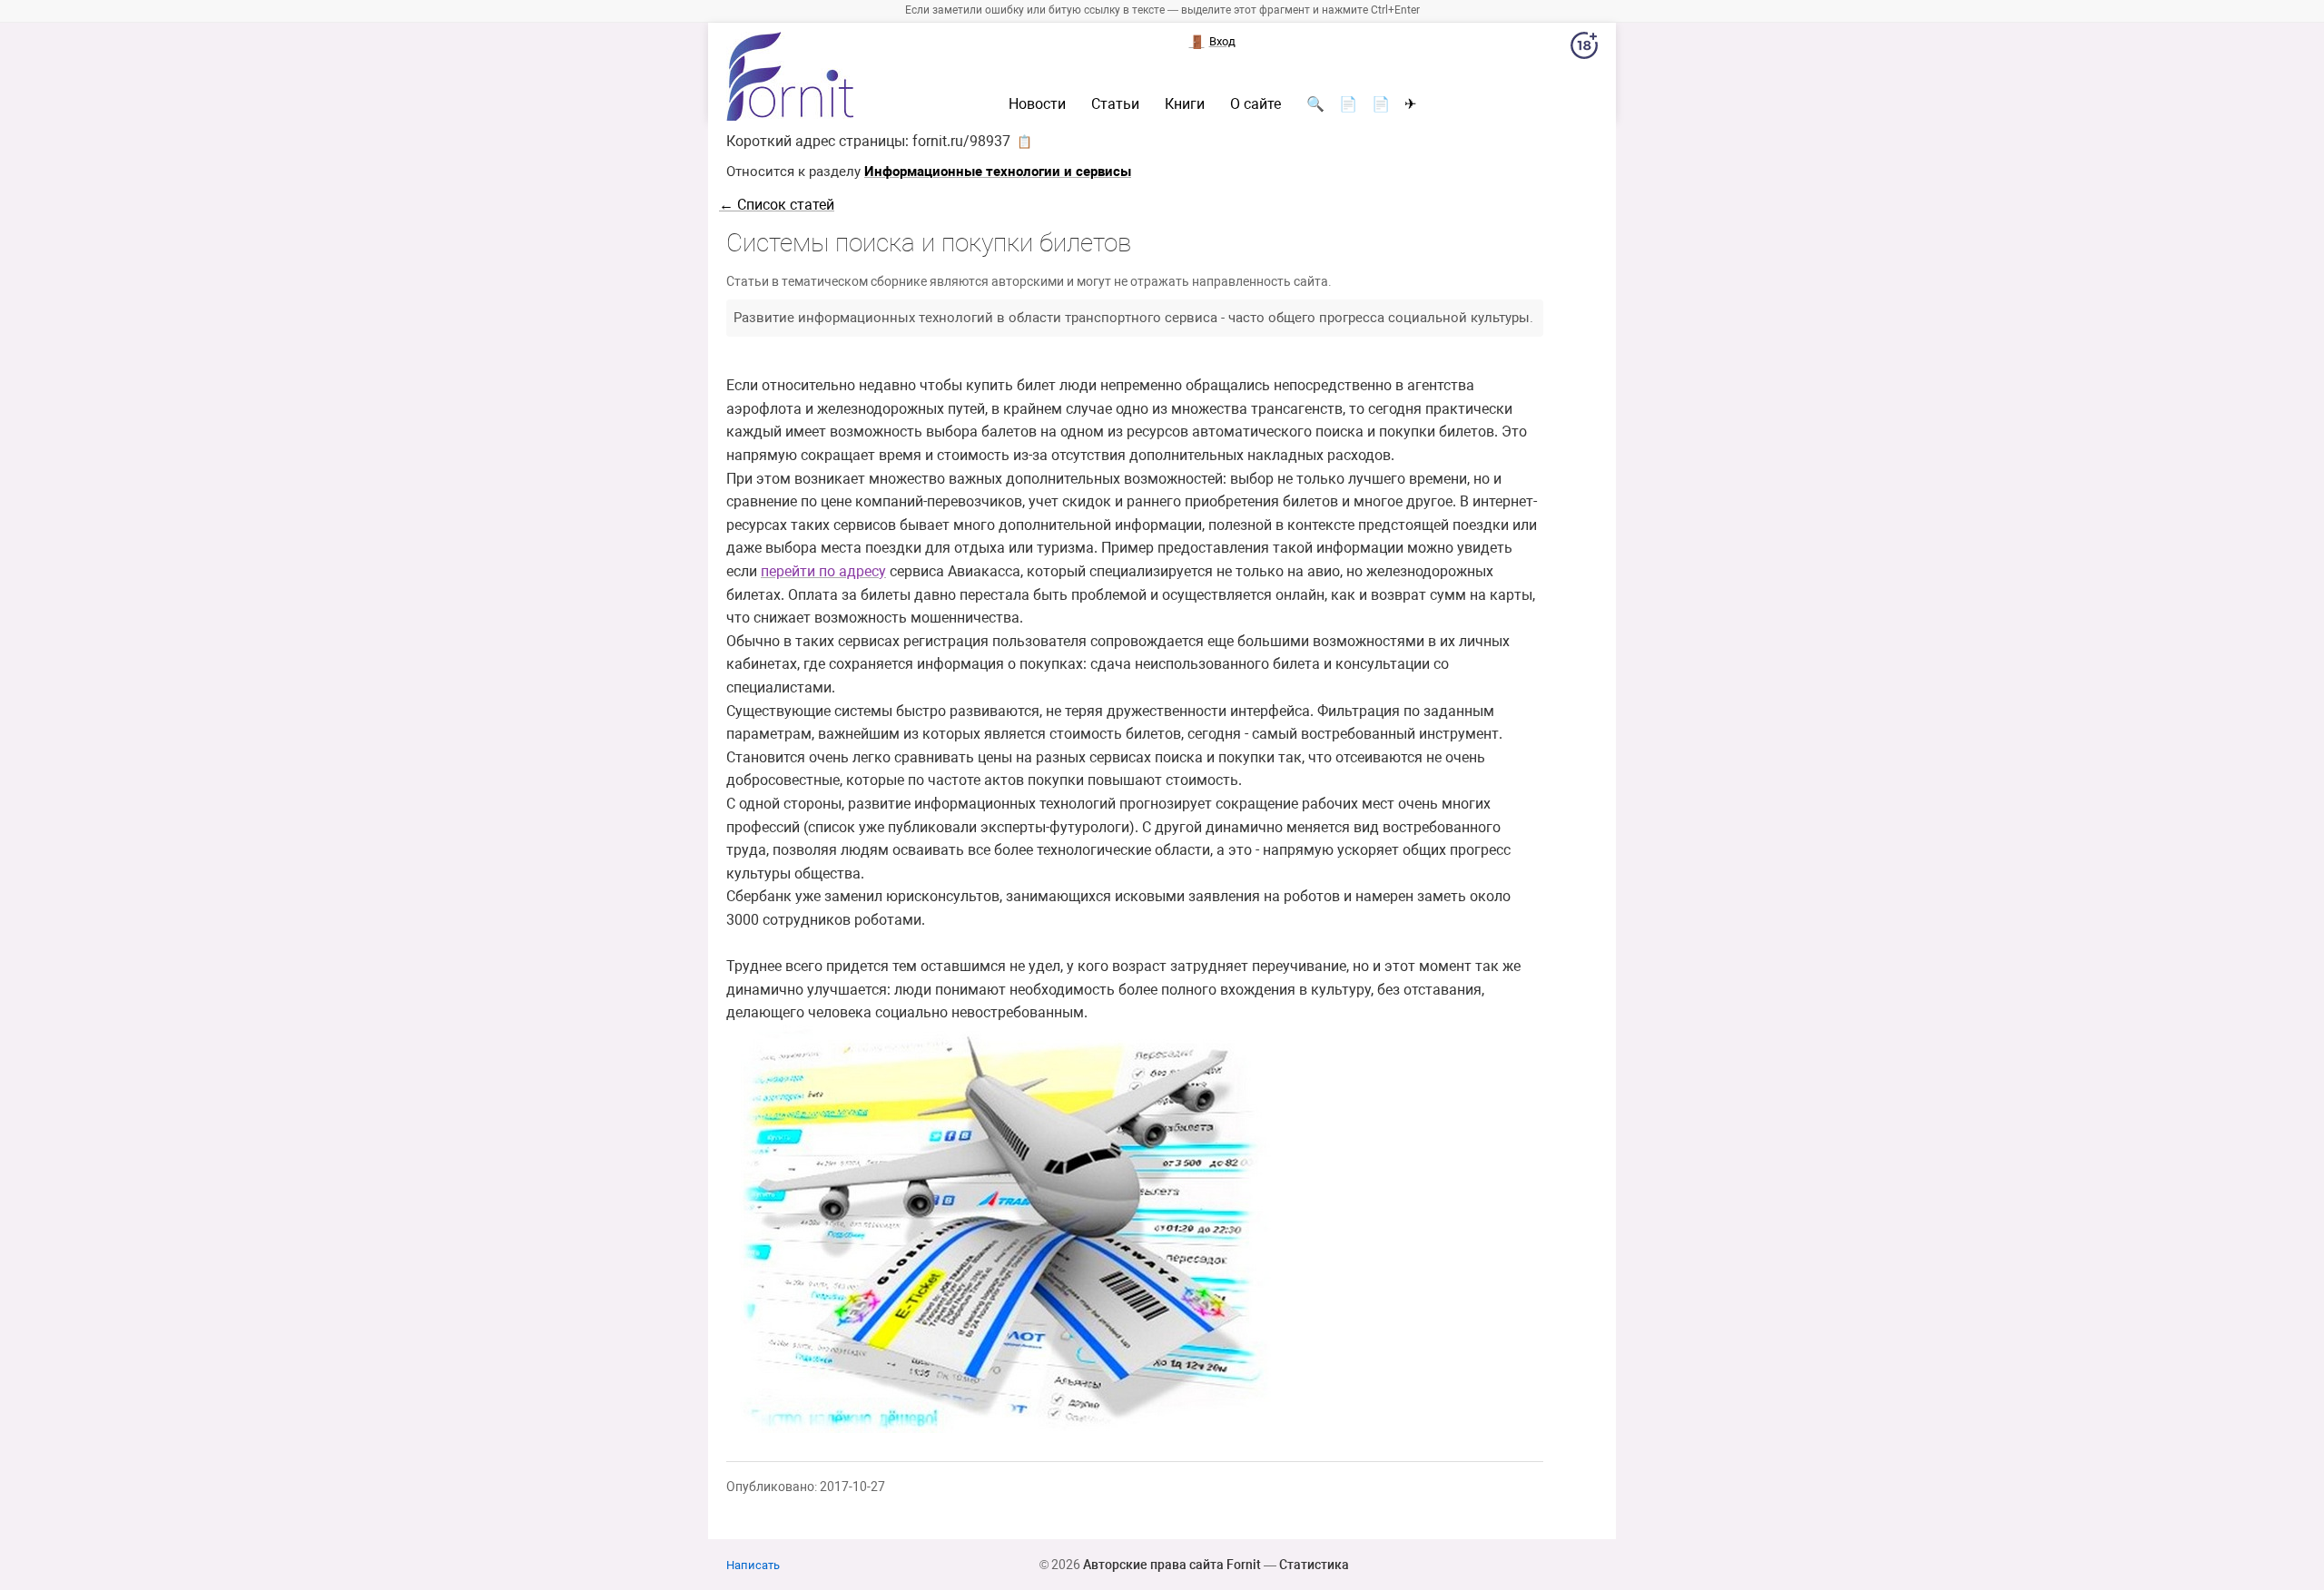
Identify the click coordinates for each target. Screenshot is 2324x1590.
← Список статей (777, 205)
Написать (753, 1565)
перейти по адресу (823, 571)
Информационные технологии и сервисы (998, 172)
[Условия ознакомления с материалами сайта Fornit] (1584, 49)
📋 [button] (1024, 142)
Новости (1037, 104)
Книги (1185, 104)
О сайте (1256, 104)
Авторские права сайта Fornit (1172, 1565)
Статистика (1314, 1565)
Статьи (1115, 104)
